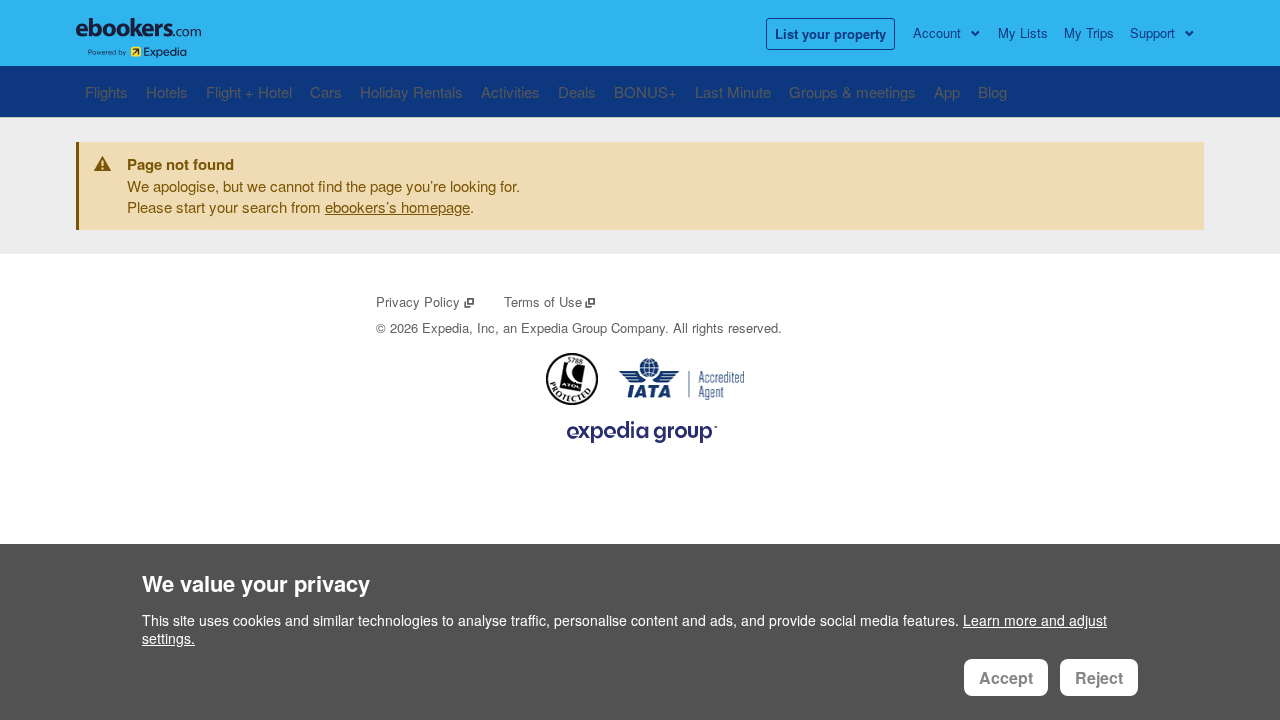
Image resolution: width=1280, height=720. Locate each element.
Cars (326, 91)
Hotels (167, 91)
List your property (830, 33)
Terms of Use (550, 301)
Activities (510, 91)
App (947, 91)
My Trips (1089, 32)
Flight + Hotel (249, 91)
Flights (106, 91)
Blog (992, 91)
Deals (577, 91)
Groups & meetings (852, 91)
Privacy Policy (425, 301)
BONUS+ (645, 91)
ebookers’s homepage (397, 206)
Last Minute (733, 91)
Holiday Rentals (411, 91)
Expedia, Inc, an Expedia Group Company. (545, 327)
